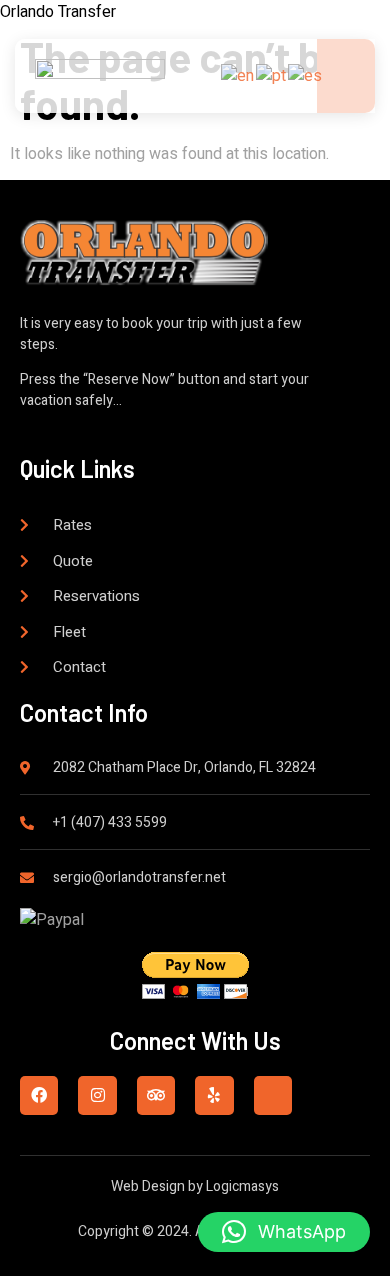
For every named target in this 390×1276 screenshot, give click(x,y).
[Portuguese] (272, 75)
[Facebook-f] (39, 1095)
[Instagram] (97, 1095)
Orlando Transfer (58, 12)
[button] (284, 1232)
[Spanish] (306, 75)
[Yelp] (214, 1095)
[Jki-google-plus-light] (273, 1095)
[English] (238, 75)
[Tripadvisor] (156, 1095)
